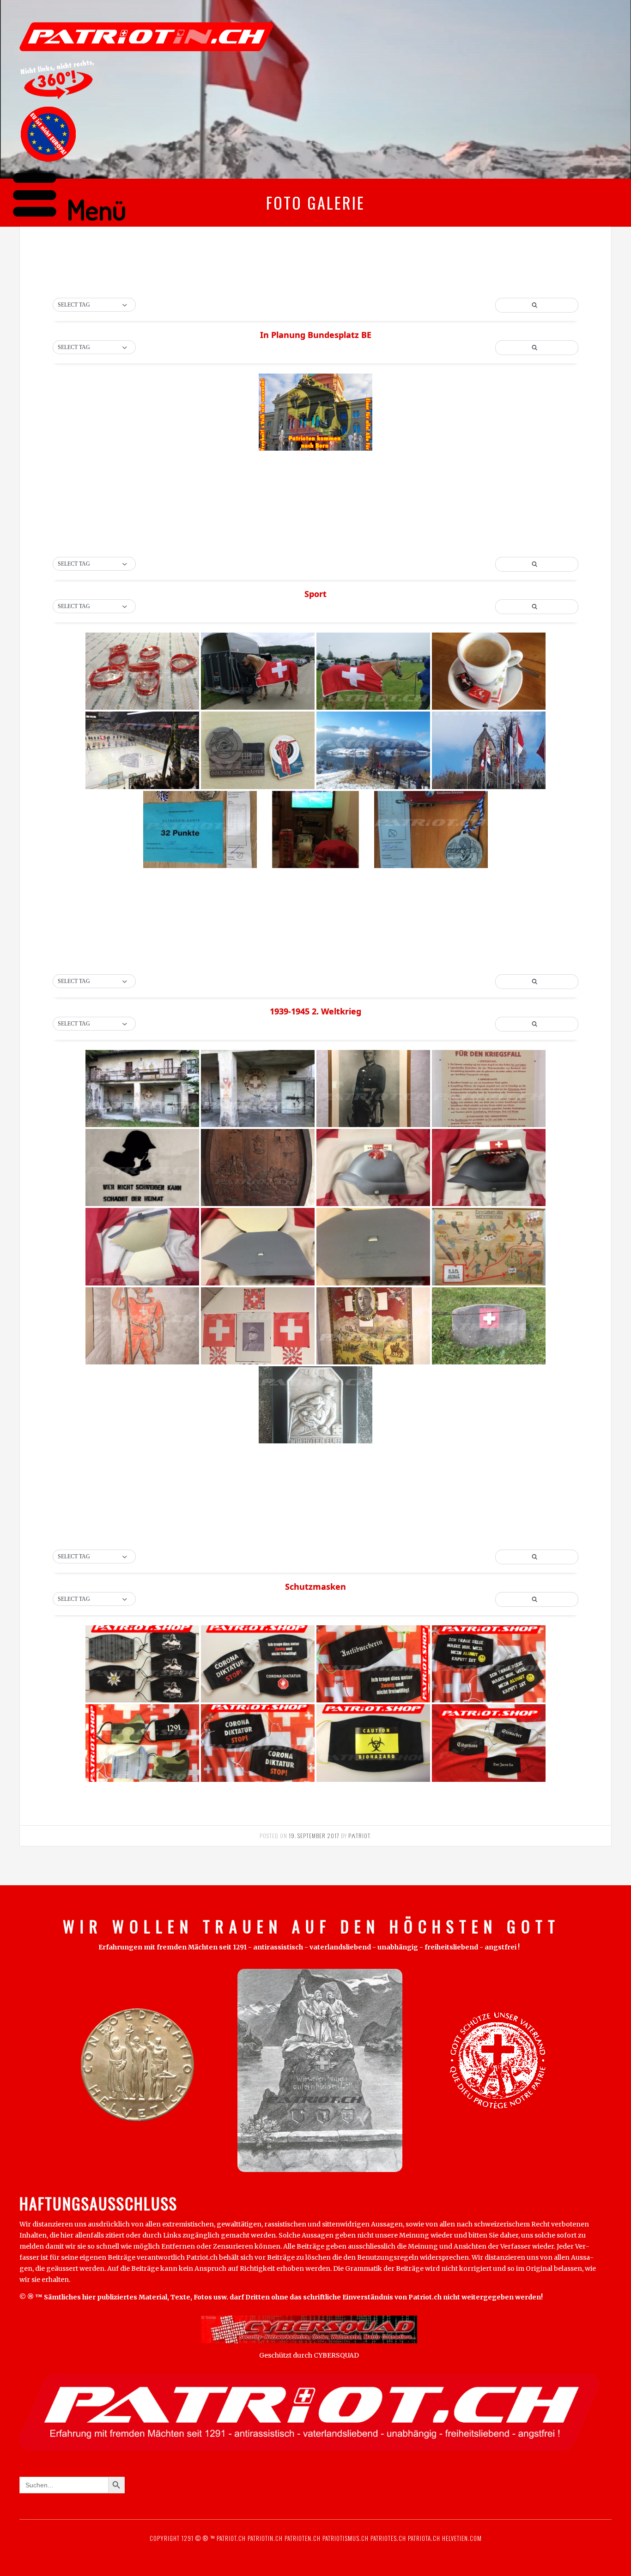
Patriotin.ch (265, 2538)
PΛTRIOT (359, 1836)
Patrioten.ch (302, 2538)
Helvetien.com (461, 2538)
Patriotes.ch (388, 2538)
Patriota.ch (423, 2538)
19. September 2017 (314, 1836)
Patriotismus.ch (346, 2538)
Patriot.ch (231, 2538)
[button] (94, 305)
